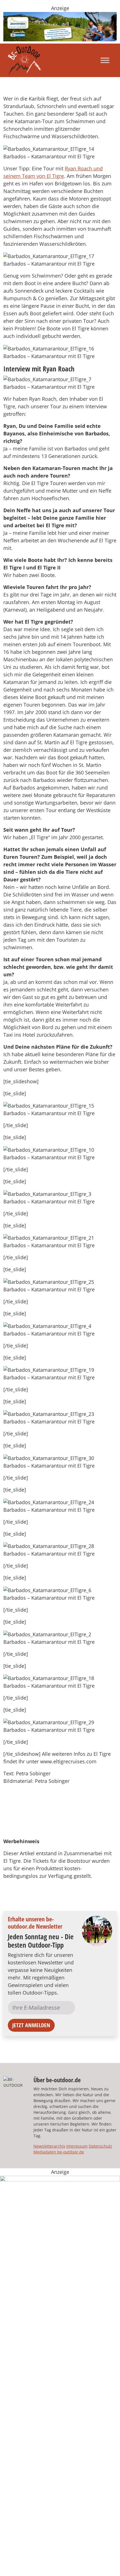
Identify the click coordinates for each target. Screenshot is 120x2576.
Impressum (77, 2146)
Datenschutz (100, 2146)
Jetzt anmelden (31, 2025)
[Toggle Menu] (105, 60)
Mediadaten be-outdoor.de (59, 2152)
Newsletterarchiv (49, 2146)
